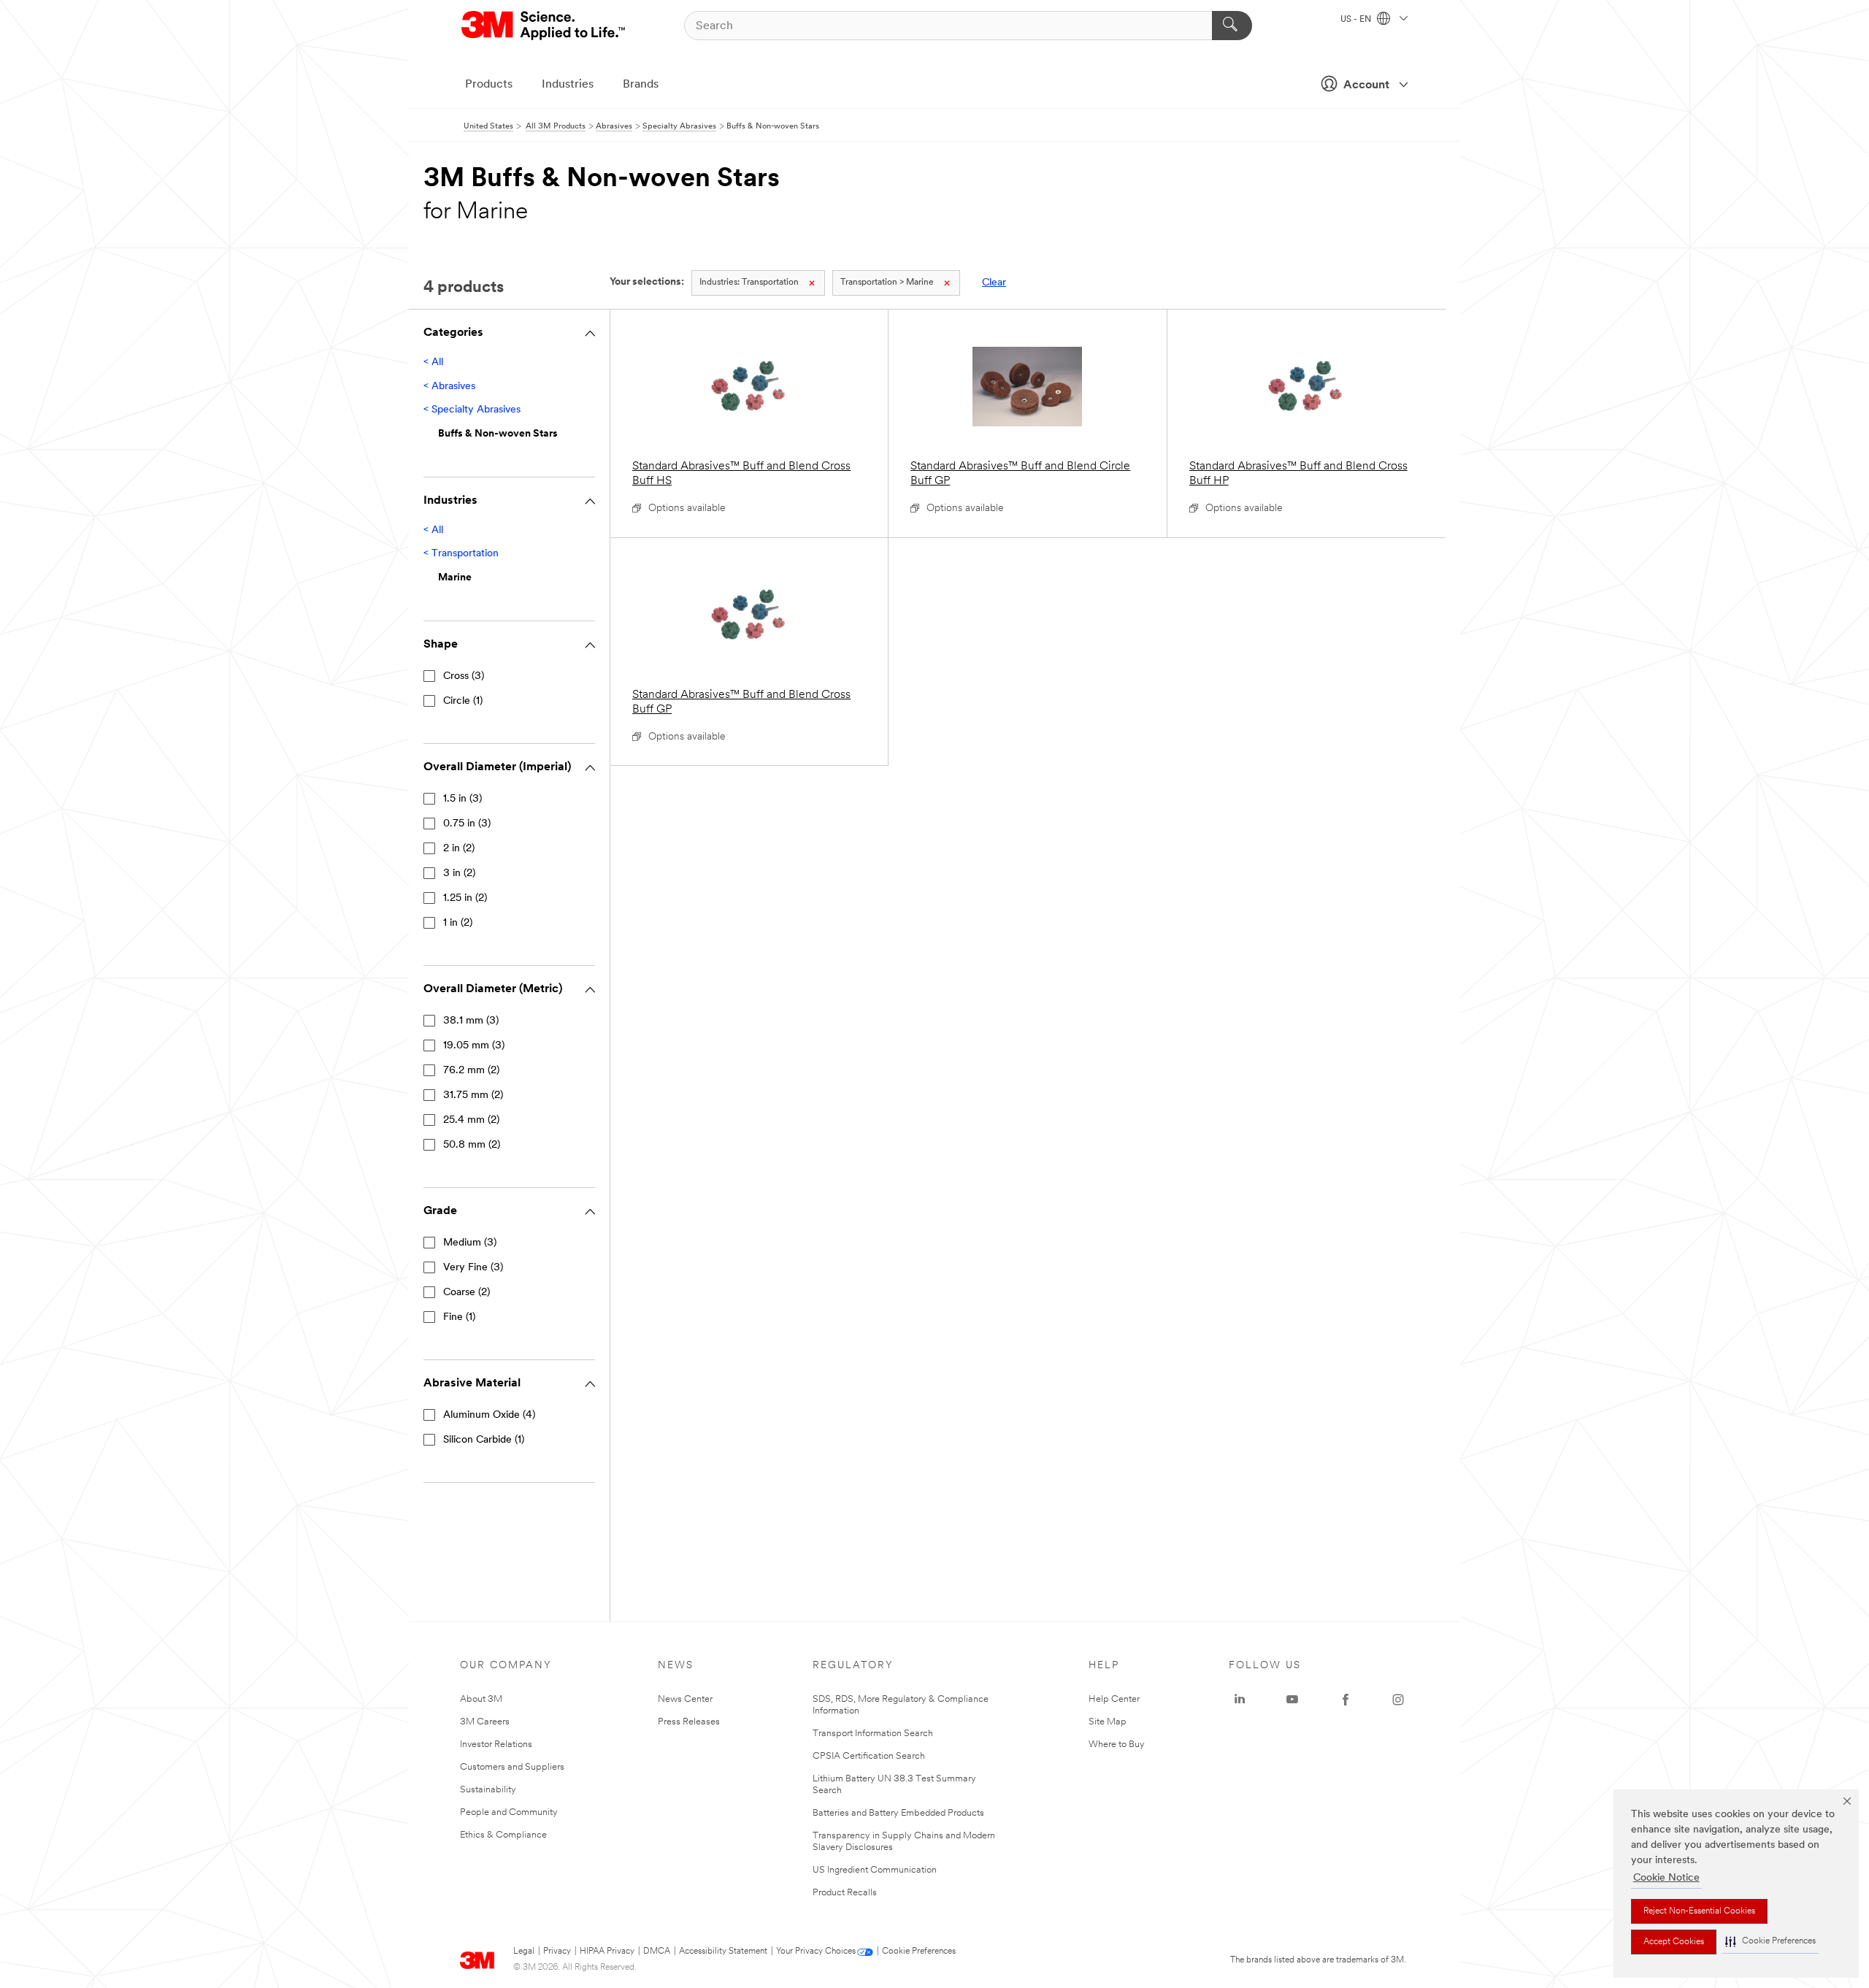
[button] (1770, 1942)
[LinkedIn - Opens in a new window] (1240, 1700)
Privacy (557, 1951)
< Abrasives (449, 387)
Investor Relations (496, 1745)
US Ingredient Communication (875, 1870)
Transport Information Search (873, 1734)
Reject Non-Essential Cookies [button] (1699, 1911)
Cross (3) (464, 676)
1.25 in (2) (465, 898)
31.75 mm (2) (473, 1095)
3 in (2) (459, 874)
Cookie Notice (1666, 1878)
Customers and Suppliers (512, 1767)
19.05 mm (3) (474, 1046)
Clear (994, 283)
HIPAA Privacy (607, 1951)
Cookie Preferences (919, 1951)
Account (1366, 85)
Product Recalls (845, 1893)
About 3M (481, 1699)
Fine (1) (459, 1317)
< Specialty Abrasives (472, 410)
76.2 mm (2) (471, 1071)
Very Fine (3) (473, 1268)
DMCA (657, 1951)
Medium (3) (470, 1243)
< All (433, 362)
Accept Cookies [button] (1674, 1942)
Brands (641, 85)
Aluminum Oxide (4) (489, 1415)
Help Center (1114, 1699)
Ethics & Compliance (503, 1835)
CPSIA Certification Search (869, 1756)
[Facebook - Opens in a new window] (1346, 1700)
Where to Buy (1117, 1745)
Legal (524, 1951)
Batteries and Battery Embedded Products (898, 1813)
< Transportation (461, 554)
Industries (568, 85)
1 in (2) (458, 923)
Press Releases (689, 1722)
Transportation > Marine (887, 283)
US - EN (1357, 20)
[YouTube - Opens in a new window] (1292, 1700)
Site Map (1108, 1722)
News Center (685, 1699)
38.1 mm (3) (471, 1021)
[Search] (1232, 26)
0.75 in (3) (467, 824)
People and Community (509, 1812)
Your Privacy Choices (816, 1951)
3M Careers (485, 1722)
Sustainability (488, 1790)
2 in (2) (459, 849)
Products (489, 85)
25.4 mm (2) (471, 1120)
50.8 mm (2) (472, 1145)
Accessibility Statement (723, 1951)
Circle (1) (463, 701)
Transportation (749, 283)
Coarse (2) (467, 1293)
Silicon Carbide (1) (484, 1440)
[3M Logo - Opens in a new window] (544, 26)
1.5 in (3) (463, 799)
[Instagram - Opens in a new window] (1398, 1700)
